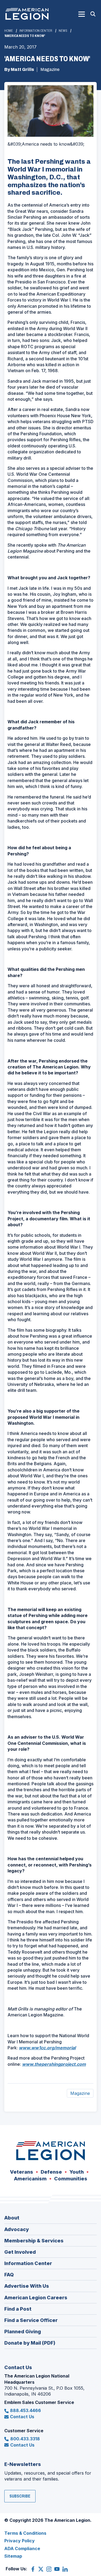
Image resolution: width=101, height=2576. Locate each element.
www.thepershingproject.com (54, 2064)
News (63, 31)
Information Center (36, 31)
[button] (82, 14)
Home (9, 31)
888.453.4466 (25, 2410)
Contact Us (22, 2417)
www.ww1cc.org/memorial (47, 2048)
